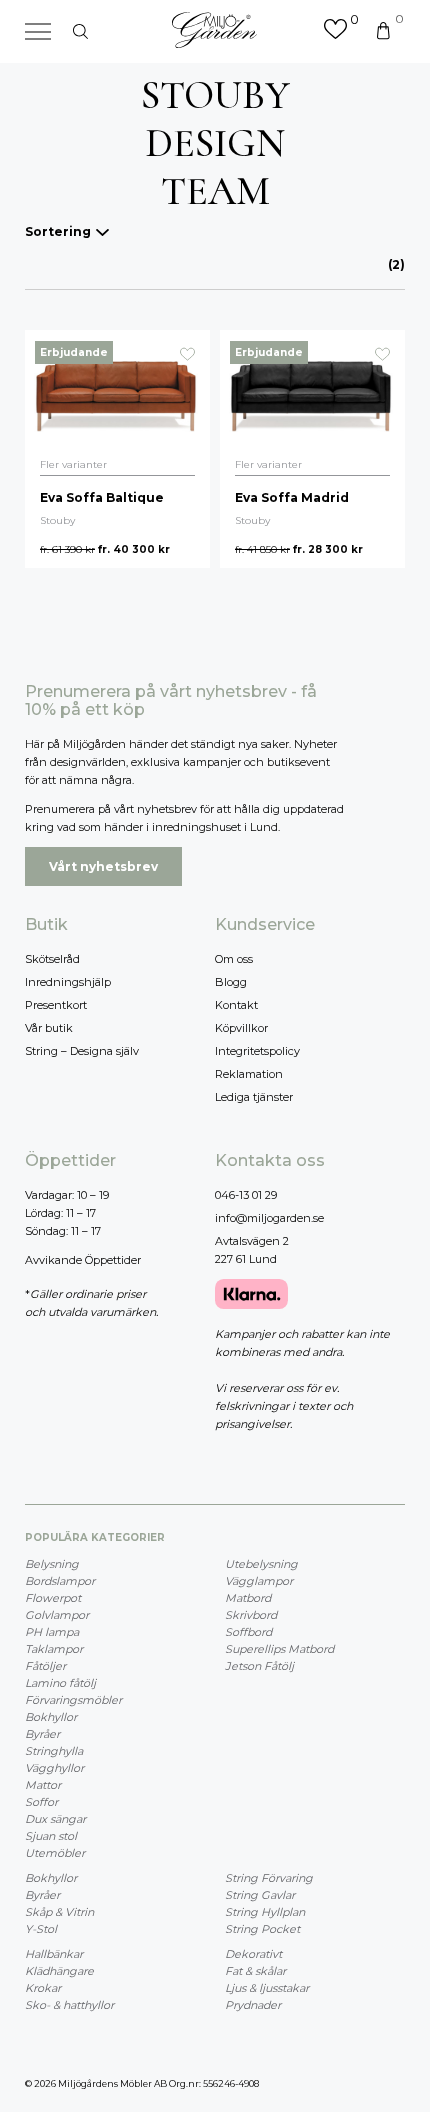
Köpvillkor (241, 1028)
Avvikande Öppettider (83, 1260)
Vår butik (49, 1028)
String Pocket (262, 1929)
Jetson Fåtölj (259, 1666)
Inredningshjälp (68, 982)
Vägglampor (259, 1581)
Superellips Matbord (279, 1649)
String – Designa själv (82, 1051)
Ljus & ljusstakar (267, 1988)
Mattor (43, 1785)
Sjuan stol (51, 1836)
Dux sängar (55, 1819)
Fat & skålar (255, 1971)
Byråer (42, 1734)
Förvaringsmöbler (73, 1700)
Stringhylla (54, 1751)
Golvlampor (57, 1615)
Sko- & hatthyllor (69, 2005)
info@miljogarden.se (269, 1218)
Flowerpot (53, 1598)
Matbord (248, 1598)
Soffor (41, 1802)
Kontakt (236, 1005)
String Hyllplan (265, 1912)
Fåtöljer (45, 1666)
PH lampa (52, 1632)
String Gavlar (260, 1895)
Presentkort (56, 1005)
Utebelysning (261, 1564)
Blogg (231, 982)
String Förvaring (269, 1878)
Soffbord (248, 1632)
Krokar (43, 1988)
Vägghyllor (54, 1768)
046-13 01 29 (246, 1195)
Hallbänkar (54, 1954)
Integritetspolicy (257, 1051)
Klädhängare (59, 1971)
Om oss (234, 959)
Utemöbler (55, 1853)
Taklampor (54, 1649)
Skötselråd (52, 959)
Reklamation (249, 1074)
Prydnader (253, 2005)
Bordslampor (60, 1581)
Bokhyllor (51, 1717)
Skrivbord (251, 1615)
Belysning (52, 1564)
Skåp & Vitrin (59, 1912)
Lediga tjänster (254, 1097)
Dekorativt (253, 1954)
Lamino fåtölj (60, 1683)
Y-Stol (41, 1929)
